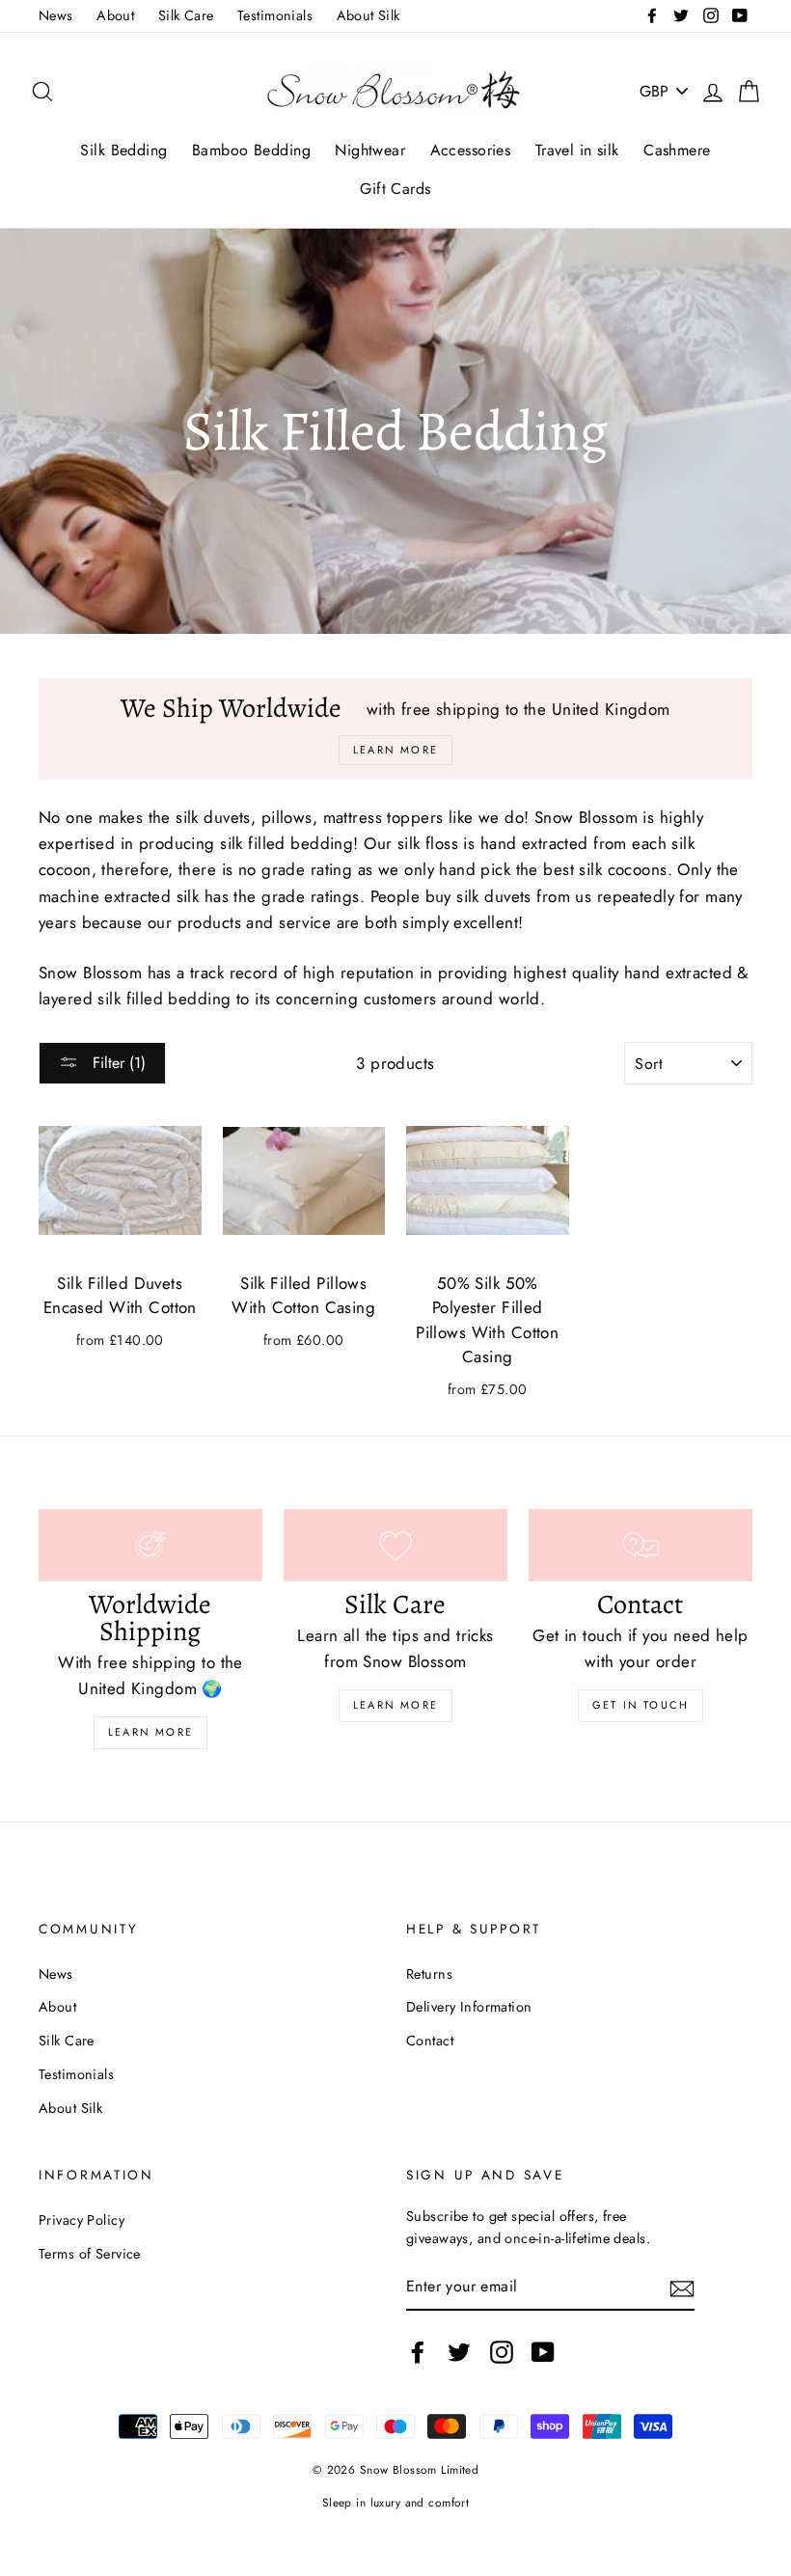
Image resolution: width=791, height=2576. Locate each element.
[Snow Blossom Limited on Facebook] (418, 2352)
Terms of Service (90, 2254)
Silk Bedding (123, 150)
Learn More (150, 1732)
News (56, 15)
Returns (429, 1974)
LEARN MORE (395, 1705)
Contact (430, 2041)
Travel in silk (577, 150)
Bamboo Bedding (251, 150)
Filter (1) (117, 1063)
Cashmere (677, 150)
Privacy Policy (82, 2220)
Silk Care (186, 15)
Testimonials (275, 15)
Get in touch (641, 1705)
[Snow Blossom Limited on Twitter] (459, 2352)
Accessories (471, 150)
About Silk (368, 15)
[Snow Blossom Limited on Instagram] (502, 2352)
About (115, 15)
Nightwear (370, 150)
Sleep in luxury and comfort (395, 2502)
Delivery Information (469, 2007)
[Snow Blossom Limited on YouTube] (543, 2352)
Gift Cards (395, 189)
